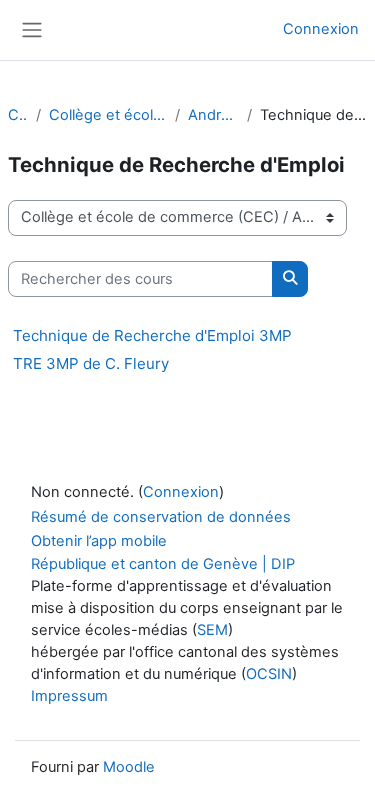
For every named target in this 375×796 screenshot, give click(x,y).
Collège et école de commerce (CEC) (108, 115)
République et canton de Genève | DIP (163, 564)
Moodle (129, 767)
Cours (18, 115)
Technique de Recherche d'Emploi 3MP (152, 335)
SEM (212, 630)
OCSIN (269, 674)
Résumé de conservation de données (161, 517)
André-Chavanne (213, 115)
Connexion (321, 29)
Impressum (69, 696)
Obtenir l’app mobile (99, 541)
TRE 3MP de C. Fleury (91, 363)
